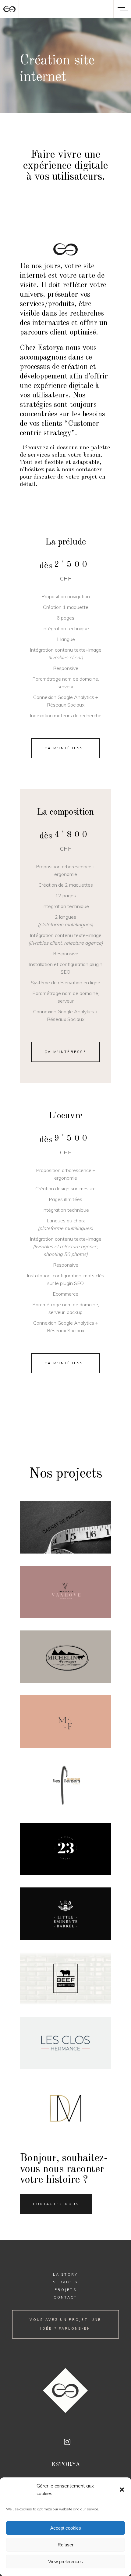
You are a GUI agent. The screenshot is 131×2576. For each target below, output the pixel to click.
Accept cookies (66, 2528)
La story (65, 2274)
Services (65, 2282)
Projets (65, 2290)
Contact (65, 2297)
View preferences (65, 2562)
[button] (122, 2490)
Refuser (65, 2545)
